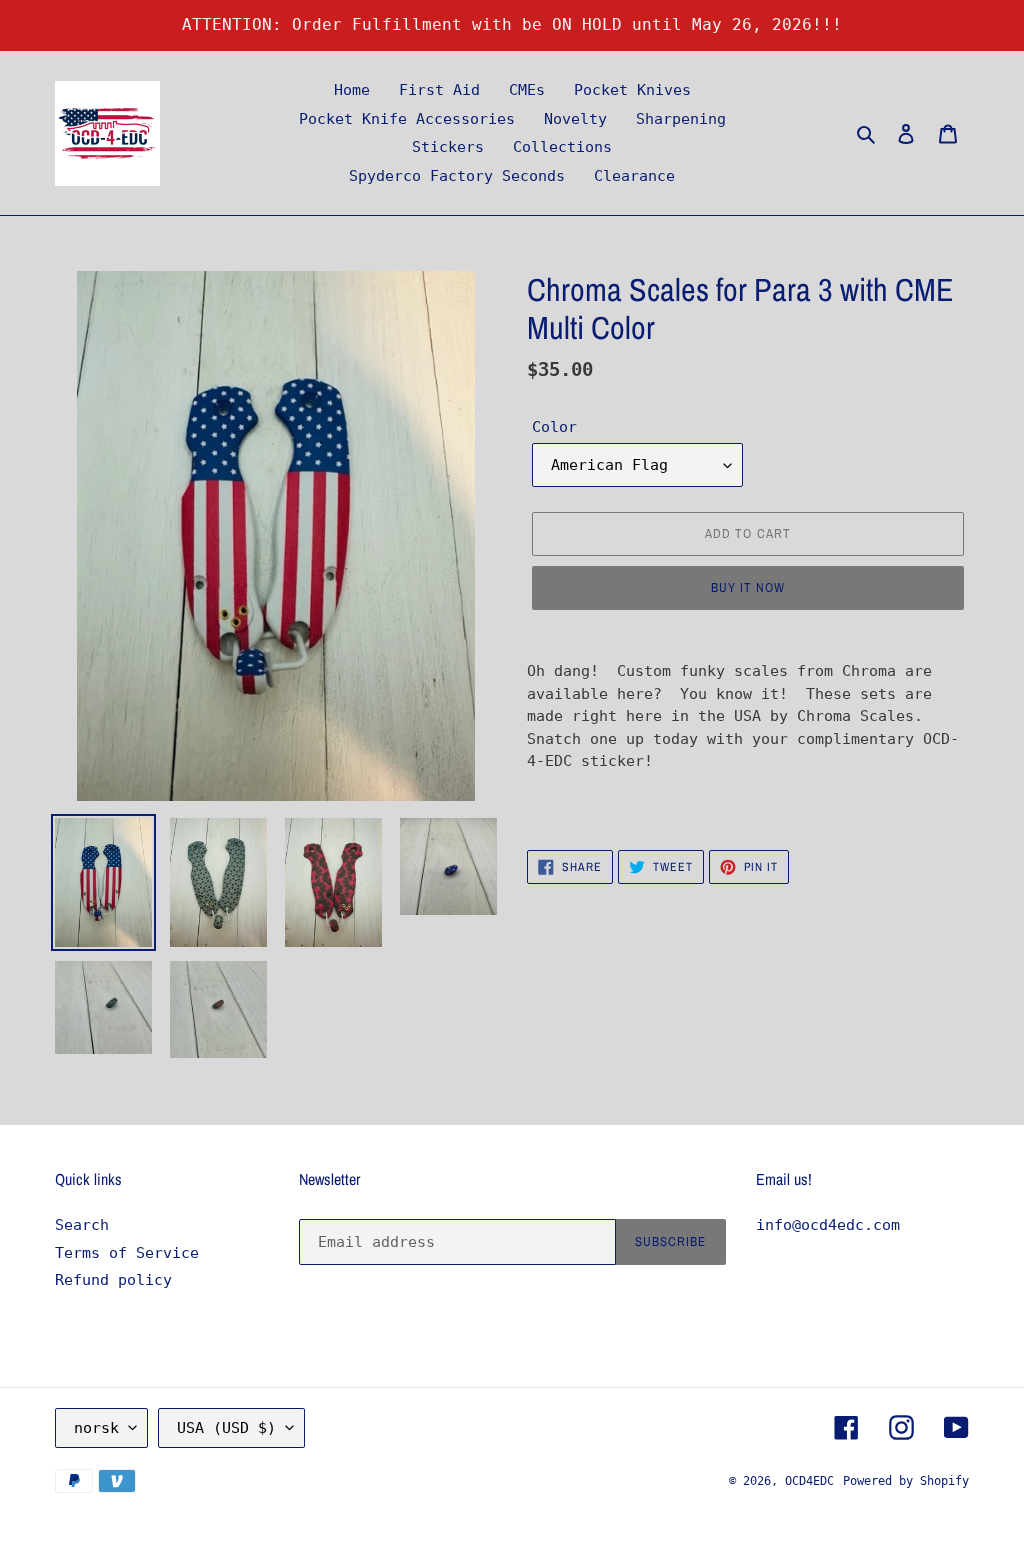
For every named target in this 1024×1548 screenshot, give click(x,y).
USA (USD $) (226, 1428)
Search (82, 1225)
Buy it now (748, 587)
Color (554, 427)
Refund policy (113, 1280)
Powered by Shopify (906, 1481)
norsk (96, 1428)
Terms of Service (127, 1253)
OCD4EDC (809, 1481)
